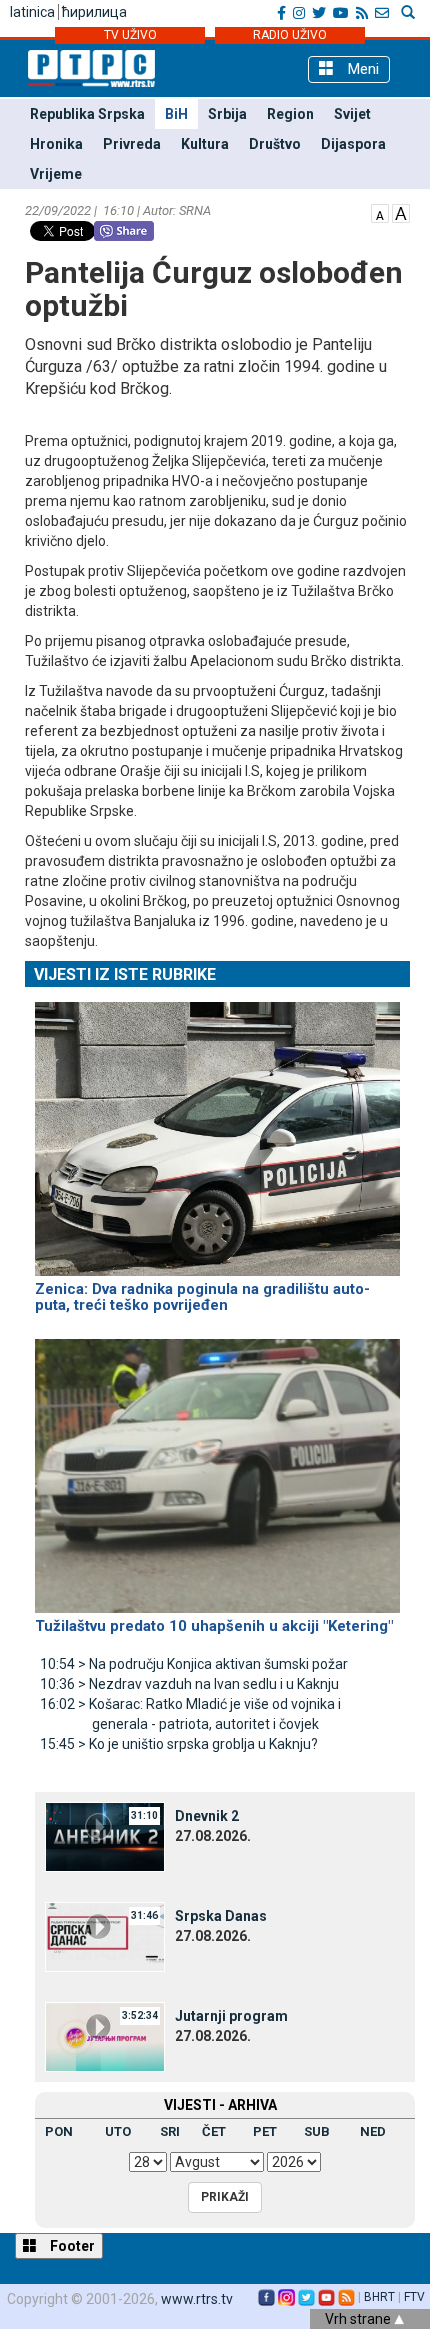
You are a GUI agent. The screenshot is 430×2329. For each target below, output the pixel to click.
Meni (361, 69)
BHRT (379, 2297)
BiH (176, 114)
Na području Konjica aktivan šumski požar (194, 1664)
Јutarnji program (231, 2016)
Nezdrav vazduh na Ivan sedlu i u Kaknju (189, 1684)
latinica (32, 12)
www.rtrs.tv (197, 2299)
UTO (118, 2131)
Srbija (227, 114)
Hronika (56, 144)
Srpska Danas (221, 1916)
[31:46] (105, 1936)
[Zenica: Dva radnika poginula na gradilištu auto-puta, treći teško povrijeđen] (217, 1130)
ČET (214, 2131)
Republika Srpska (87, 114)
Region (290, 114)
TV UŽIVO (130, 35)
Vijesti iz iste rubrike (125, 974)
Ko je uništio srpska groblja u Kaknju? (179, 1744)
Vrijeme (56, 174)
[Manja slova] (380, 212)
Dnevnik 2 (207, 1816)
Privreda (132, 144)
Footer (71, 2246)
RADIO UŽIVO (290, 35)
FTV (414, 2297)
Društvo (275, 144)
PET (265, 2131)
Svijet (352, 114)
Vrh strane (359, 2319)
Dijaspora (353, 144)
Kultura (205, 144)
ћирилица (94, 12)
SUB (317, 2131)
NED (373, 2131)
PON (59, 2131)
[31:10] (105, 1836)
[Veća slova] (401, 212)
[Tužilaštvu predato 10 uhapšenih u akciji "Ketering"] (217, 1467)
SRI (170, 2131)
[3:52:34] (105, 2036)
